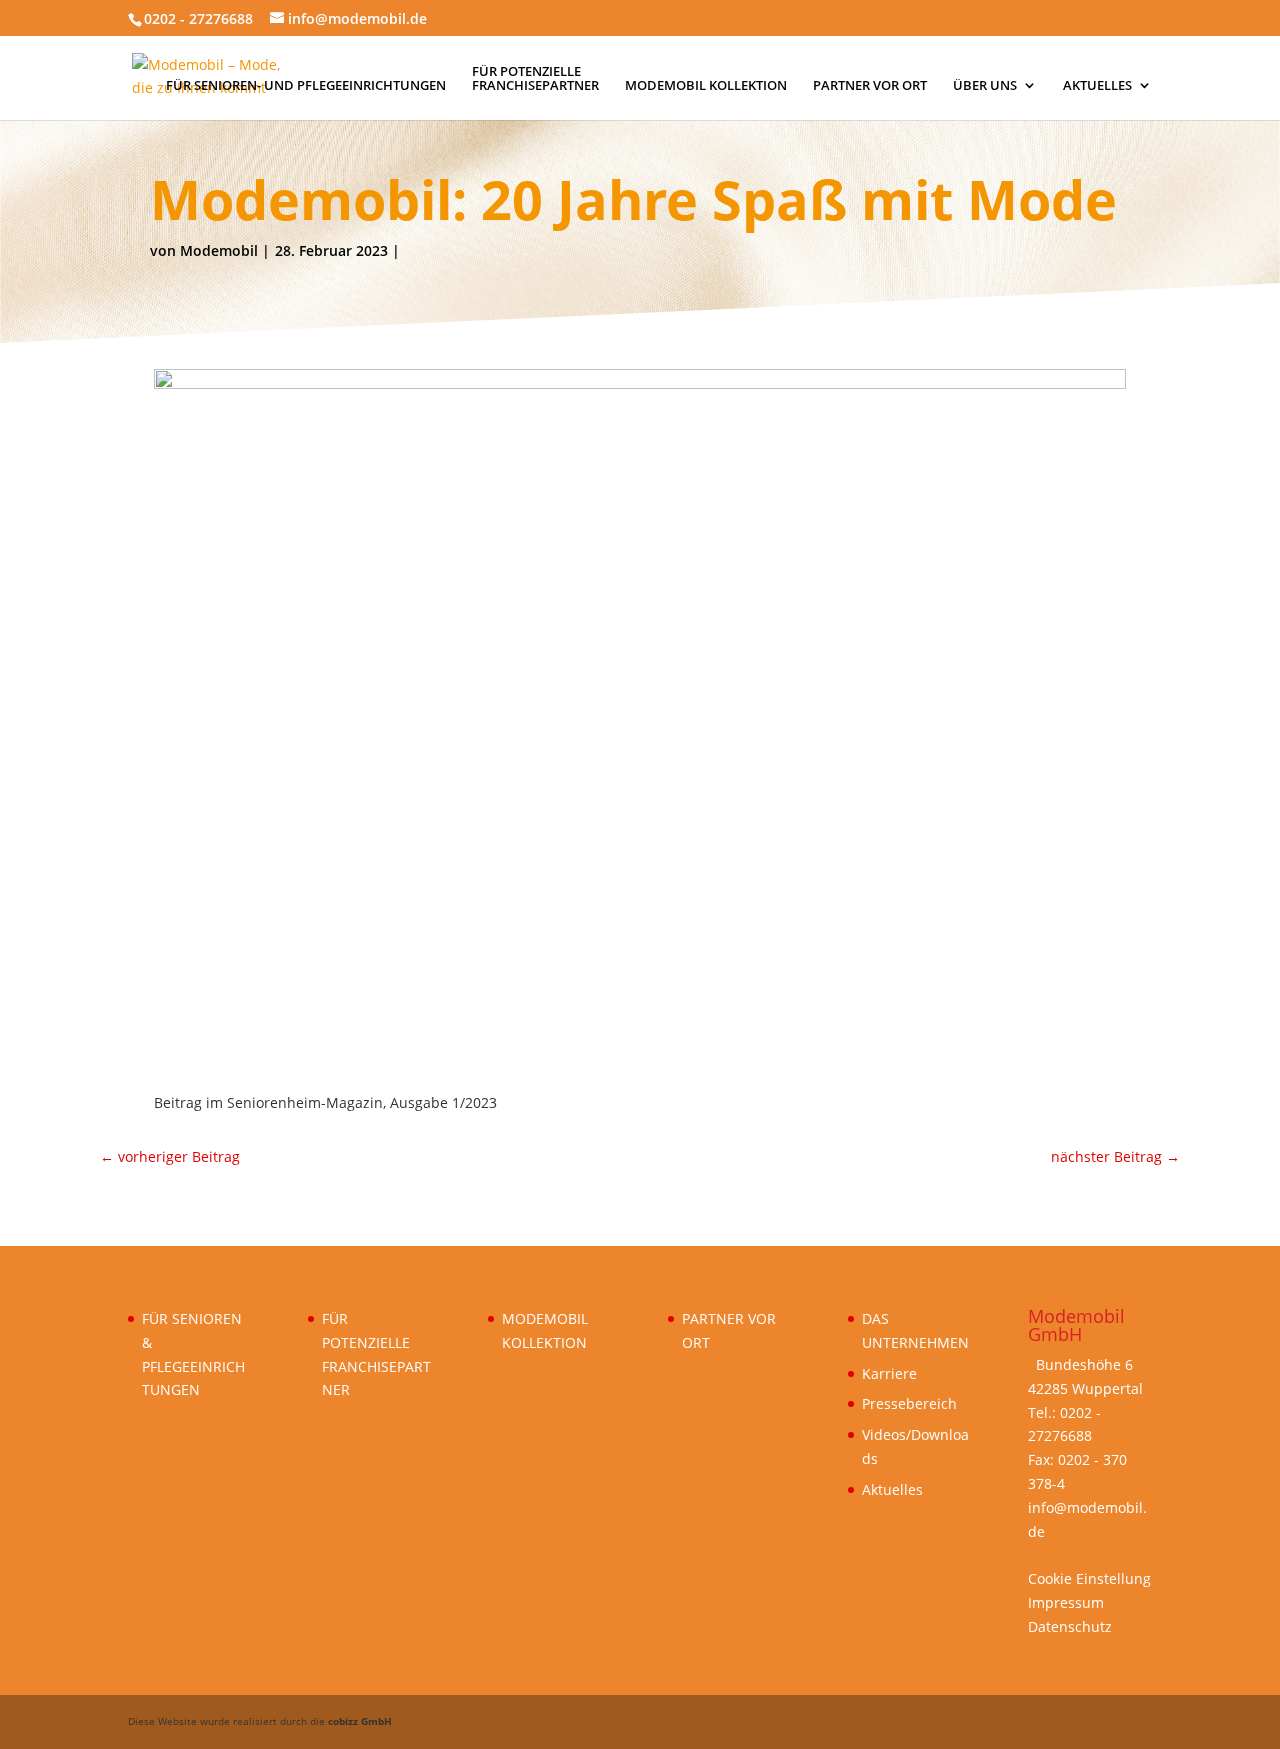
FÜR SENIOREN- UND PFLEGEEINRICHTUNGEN (306, 86)
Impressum (1066, 1602)
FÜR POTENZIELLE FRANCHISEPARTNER (535, 79)
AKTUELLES (1097, 86)
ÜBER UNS (985, 86)
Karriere (889, 1373)
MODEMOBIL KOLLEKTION (706, 86)
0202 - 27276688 (198, 18)
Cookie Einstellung (1089, 1578)
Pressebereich (909, 1403)
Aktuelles (892, 1489)
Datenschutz (1070, 1626)
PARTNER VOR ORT (870, 86)
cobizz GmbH (360, 1721)
